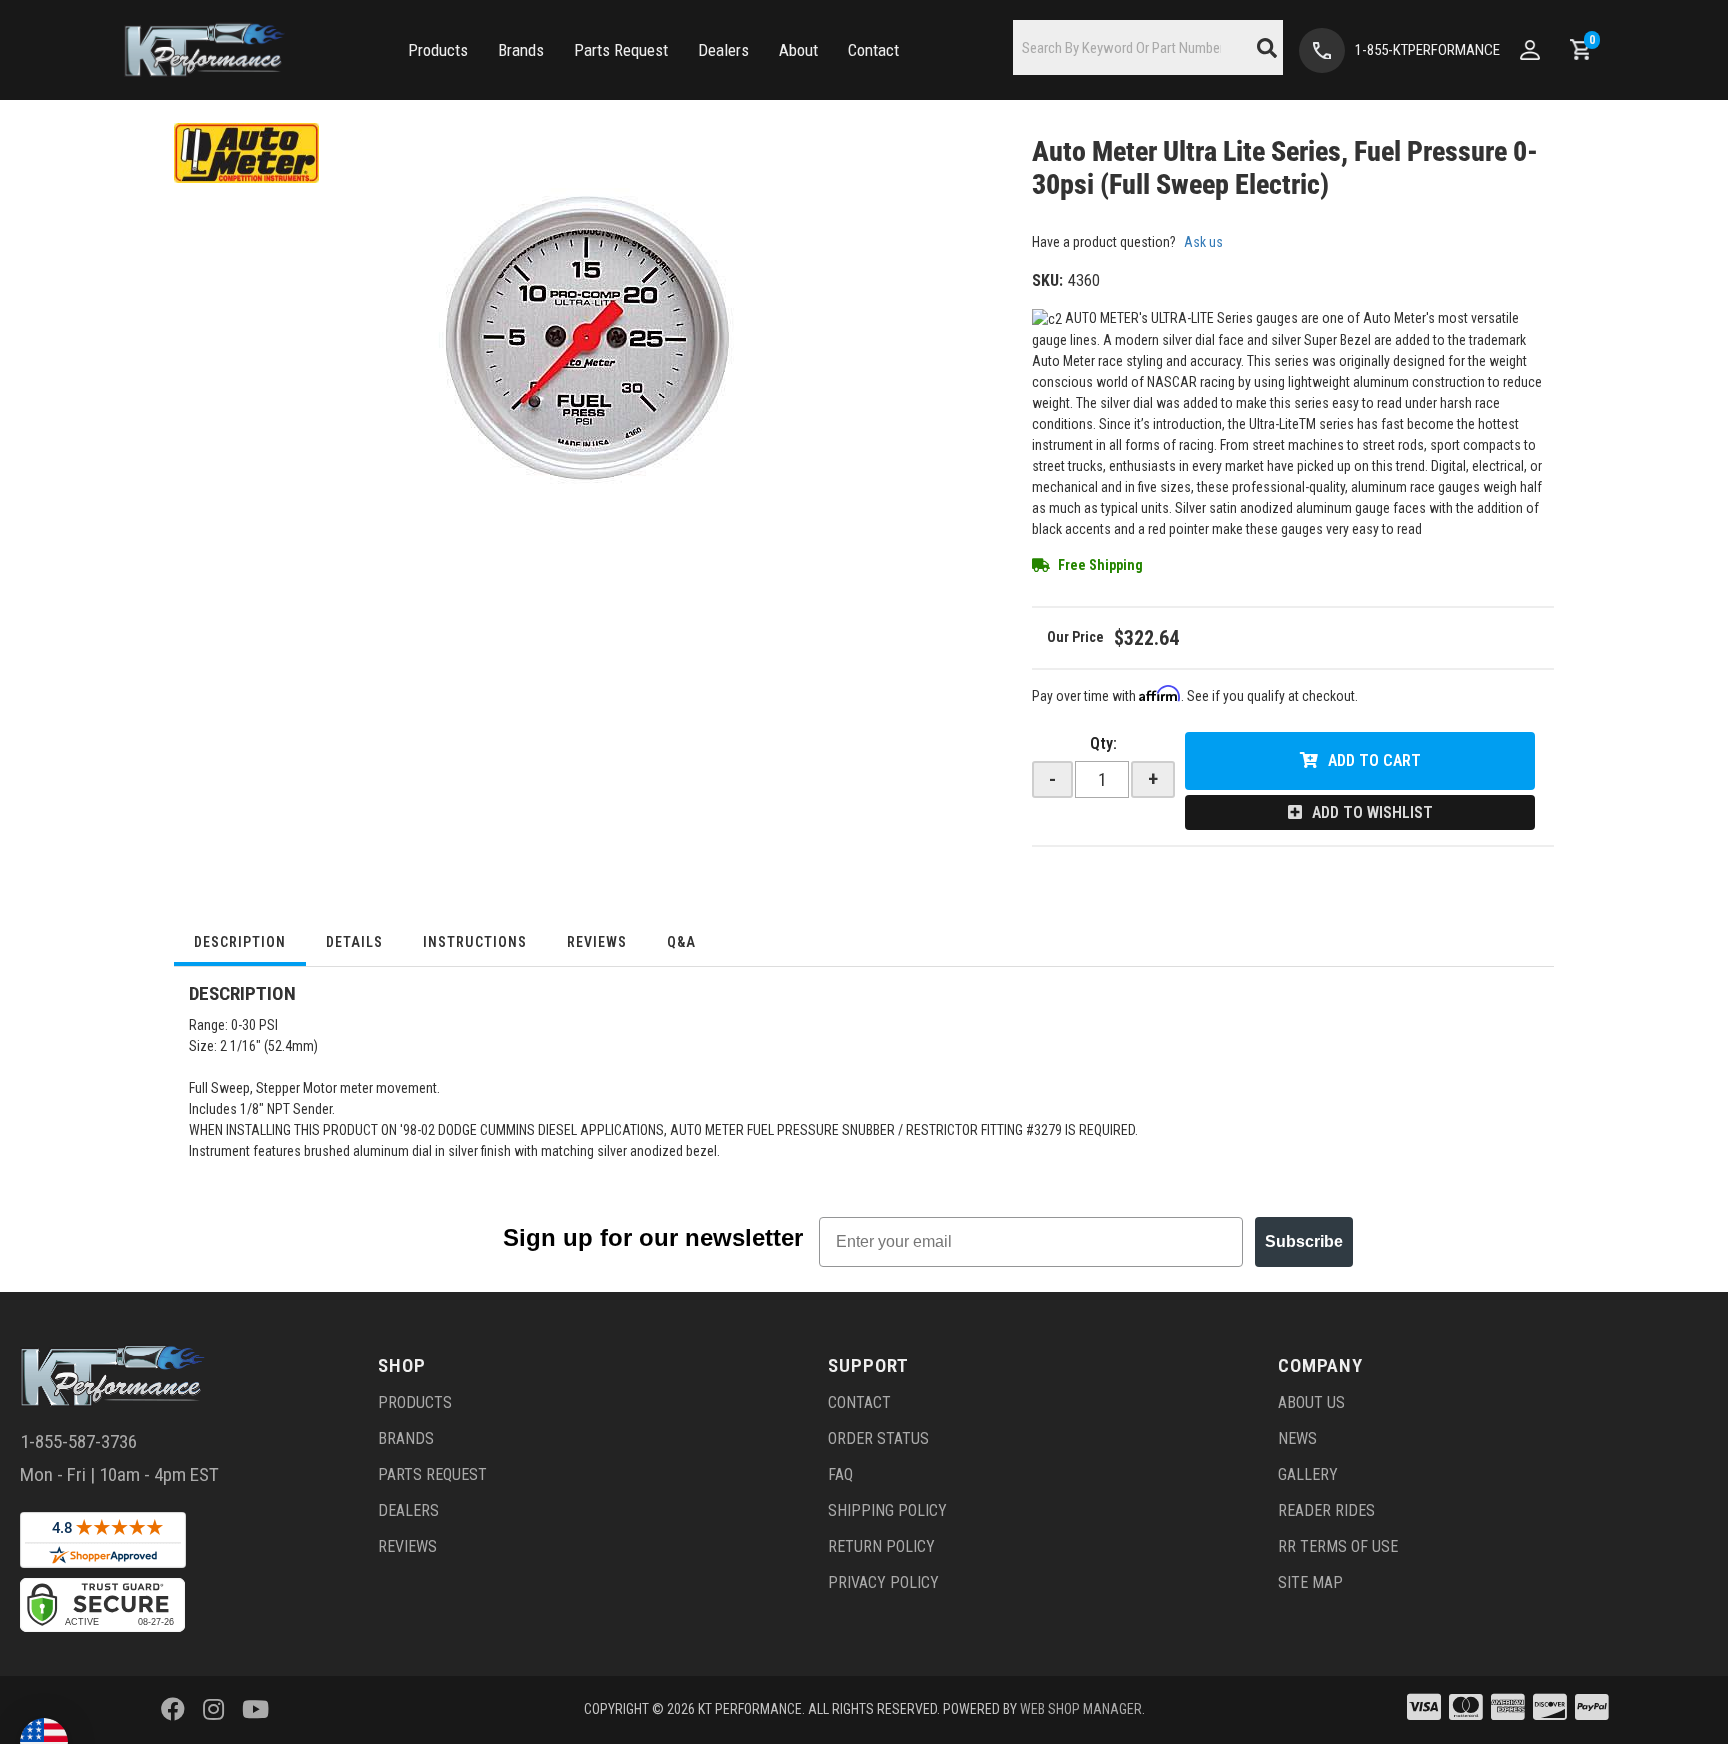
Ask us (1203, 242)
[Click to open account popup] (1530, 50)
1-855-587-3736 (78, 1441)
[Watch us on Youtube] (255, 1710)
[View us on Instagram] (213, 1710)
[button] (438, 50)
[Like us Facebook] (173, 1710)
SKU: (1047, 280)
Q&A (681, 942)
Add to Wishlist (1372, 812)
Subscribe (1304, 1241)
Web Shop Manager (1081, 1709)
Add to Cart (1374, 760)
